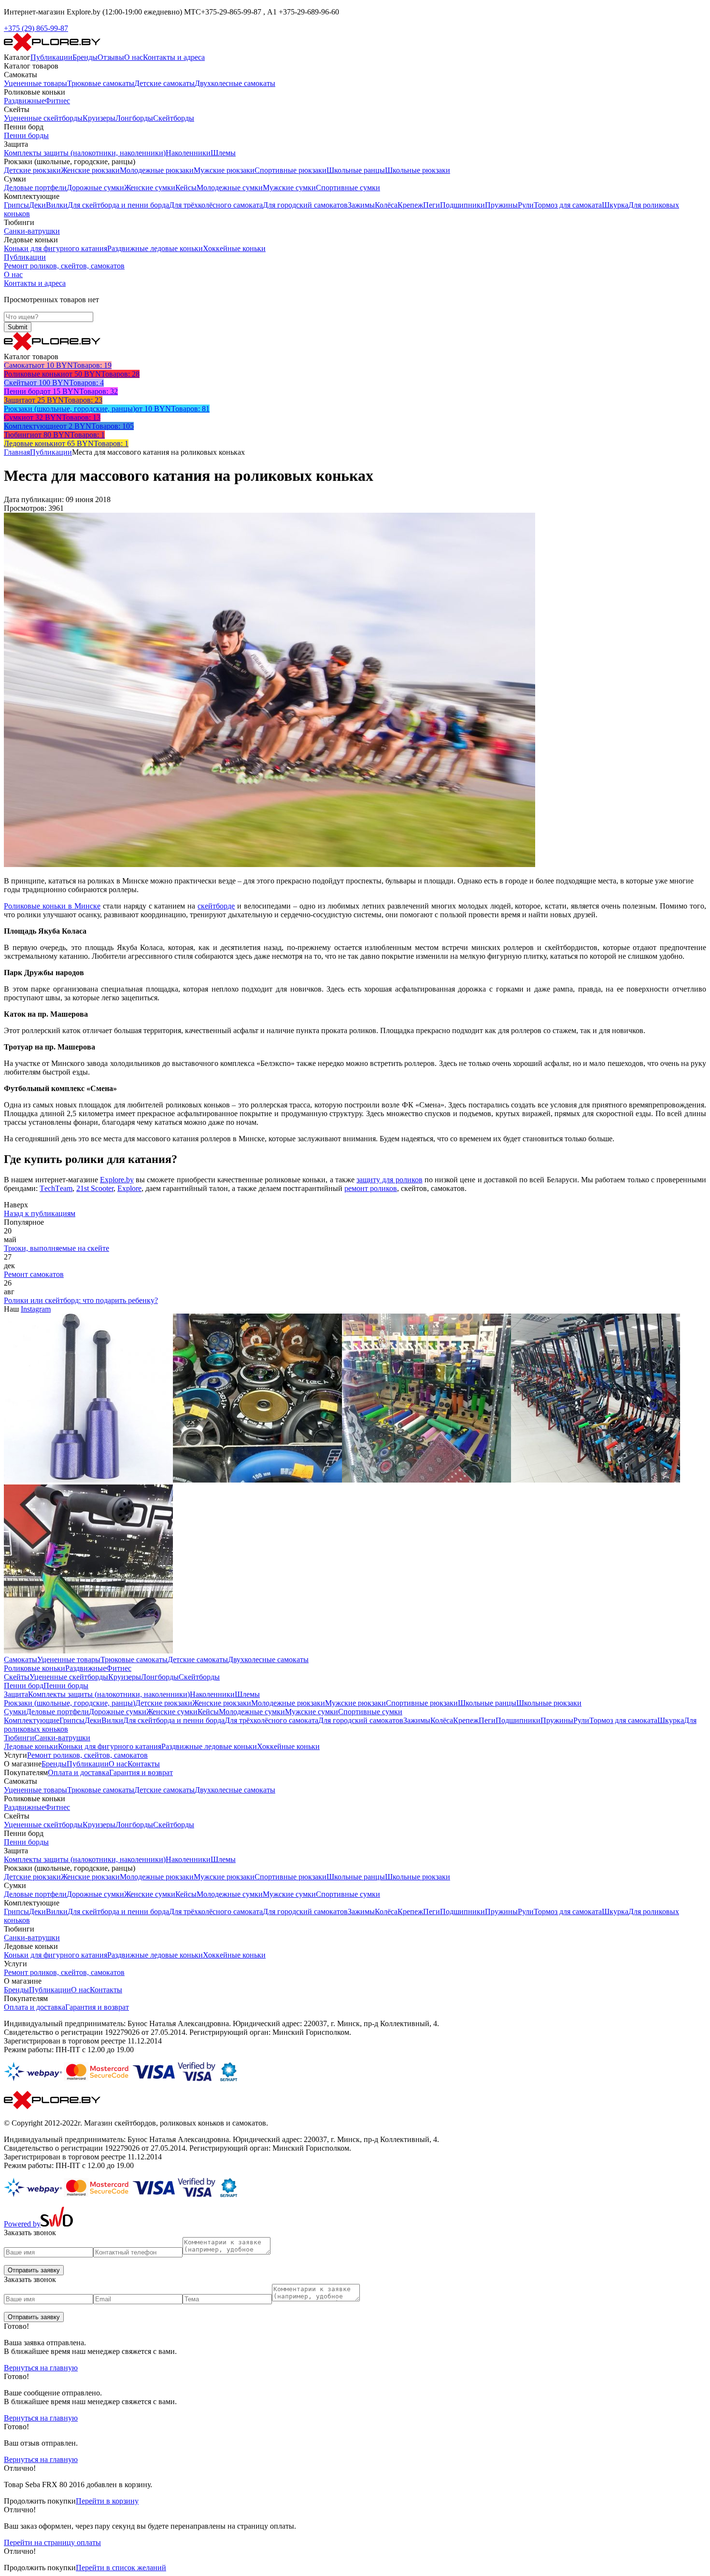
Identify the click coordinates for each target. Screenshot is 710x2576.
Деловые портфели (35, 188)
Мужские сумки (289, 188)
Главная (17, 452)
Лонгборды (134, 118)
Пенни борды (26, 135)
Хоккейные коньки (234, 248)
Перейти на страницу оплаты (52, 2542)
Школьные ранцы (356, 170)
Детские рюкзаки (32, 170)
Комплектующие (32, 1720)
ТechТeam (56, 1188)
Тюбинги (19, 1738)
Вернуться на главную (41, 2368)
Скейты (17, 1677)
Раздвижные (24, 101)
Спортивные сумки (348, 188)
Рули (526, 205)
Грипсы (16, 205)
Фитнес (57, 101)
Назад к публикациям (40, 1213)
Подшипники (462, 205)
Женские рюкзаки (90, 170)
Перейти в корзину (107, 2501)
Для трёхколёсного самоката (216, 205)
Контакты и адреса (174, 57)
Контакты (144, 1764)
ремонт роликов (371, 1188)
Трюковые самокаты (101, 83)
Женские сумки (150, 188)
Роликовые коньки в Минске (52, 906)
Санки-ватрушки (32, 231)
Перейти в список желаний (121, 2568)
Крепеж (410, 205)
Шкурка (615, 205)
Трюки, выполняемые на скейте (57, 1248)
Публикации (51, 57)
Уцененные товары (35, 83)
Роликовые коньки (35, 1668)
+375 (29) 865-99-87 (36, 28)
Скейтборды (174, 118)
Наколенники (188, 153)
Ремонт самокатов (34, 1274)
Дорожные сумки (95, 188)
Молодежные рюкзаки (157, 170)
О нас (134, 57)
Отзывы (111, 57)
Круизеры (99, 118)
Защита (16, 1694)
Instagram (36, 1309)
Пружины (501, 205)
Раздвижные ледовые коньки (155, 248)
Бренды (85, 57)
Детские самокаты (164, 83)
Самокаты (21, 1659)
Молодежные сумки (230, 188)
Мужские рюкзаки (224, 170)
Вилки (57, 205)
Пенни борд (24, 1686)
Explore (129, 1188)
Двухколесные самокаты (235, 83)
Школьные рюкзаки (418, 170)
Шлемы (223, 153)
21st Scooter (95, 1188)
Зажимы (361, 205)
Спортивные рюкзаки (291, 170)
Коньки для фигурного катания (56, 248)
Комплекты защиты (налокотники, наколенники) (85, 153)
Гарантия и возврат (141, 1772)
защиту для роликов (390, 1180)
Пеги (432, 205)
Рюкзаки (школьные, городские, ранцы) (70, 1703)
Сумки (15, 1712)
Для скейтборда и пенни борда (118, 205)
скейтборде (216, 906)
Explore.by (117, 1180)
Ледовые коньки (31, 1746)
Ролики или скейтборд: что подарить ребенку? (81, 1300)
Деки (37, 205)
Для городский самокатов (305, 205)
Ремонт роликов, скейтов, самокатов (64, 266)
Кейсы (186, 188)
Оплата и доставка (78, 1772)
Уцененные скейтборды (43, 118)
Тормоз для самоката (568, 205)
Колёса (386, 205)
